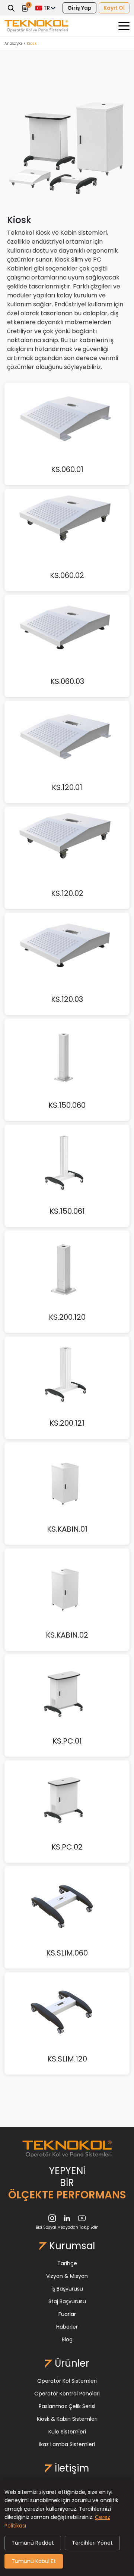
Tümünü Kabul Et (34, 2561)
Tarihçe (67, 2263)
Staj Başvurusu (67, 2301)
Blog (67, 2339)
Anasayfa (13, 43)
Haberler (67, 2327)
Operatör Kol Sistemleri (67, 2381)
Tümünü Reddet (33, 2543)
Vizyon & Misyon (67, 2276)
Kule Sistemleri (67, 2432)
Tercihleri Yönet (92, 2543)
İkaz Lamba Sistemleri (67, 2444)
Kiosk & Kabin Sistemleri (67, 2419)
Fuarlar (67, 2314)
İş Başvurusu (67, 2289)
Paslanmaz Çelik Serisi (67, 2406)
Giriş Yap (79, 8)
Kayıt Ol (114, 8)
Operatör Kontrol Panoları (67, 2394)
